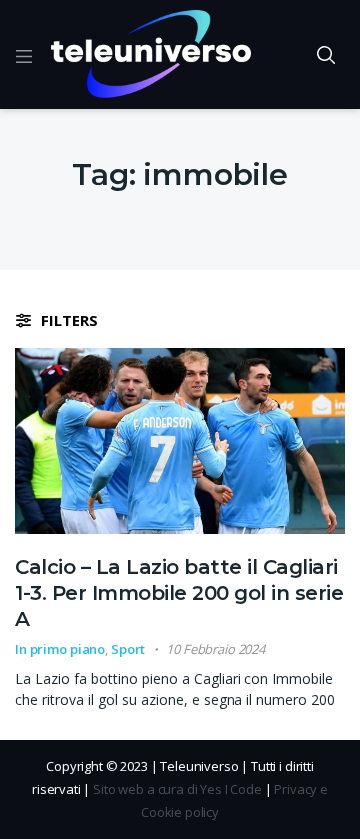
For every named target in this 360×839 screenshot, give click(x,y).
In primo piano (60, 649)
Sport (128, 649)
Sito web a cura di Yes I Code (177, 789)
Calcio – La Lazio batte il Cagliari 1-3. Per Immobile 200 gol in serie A (179, 593)
